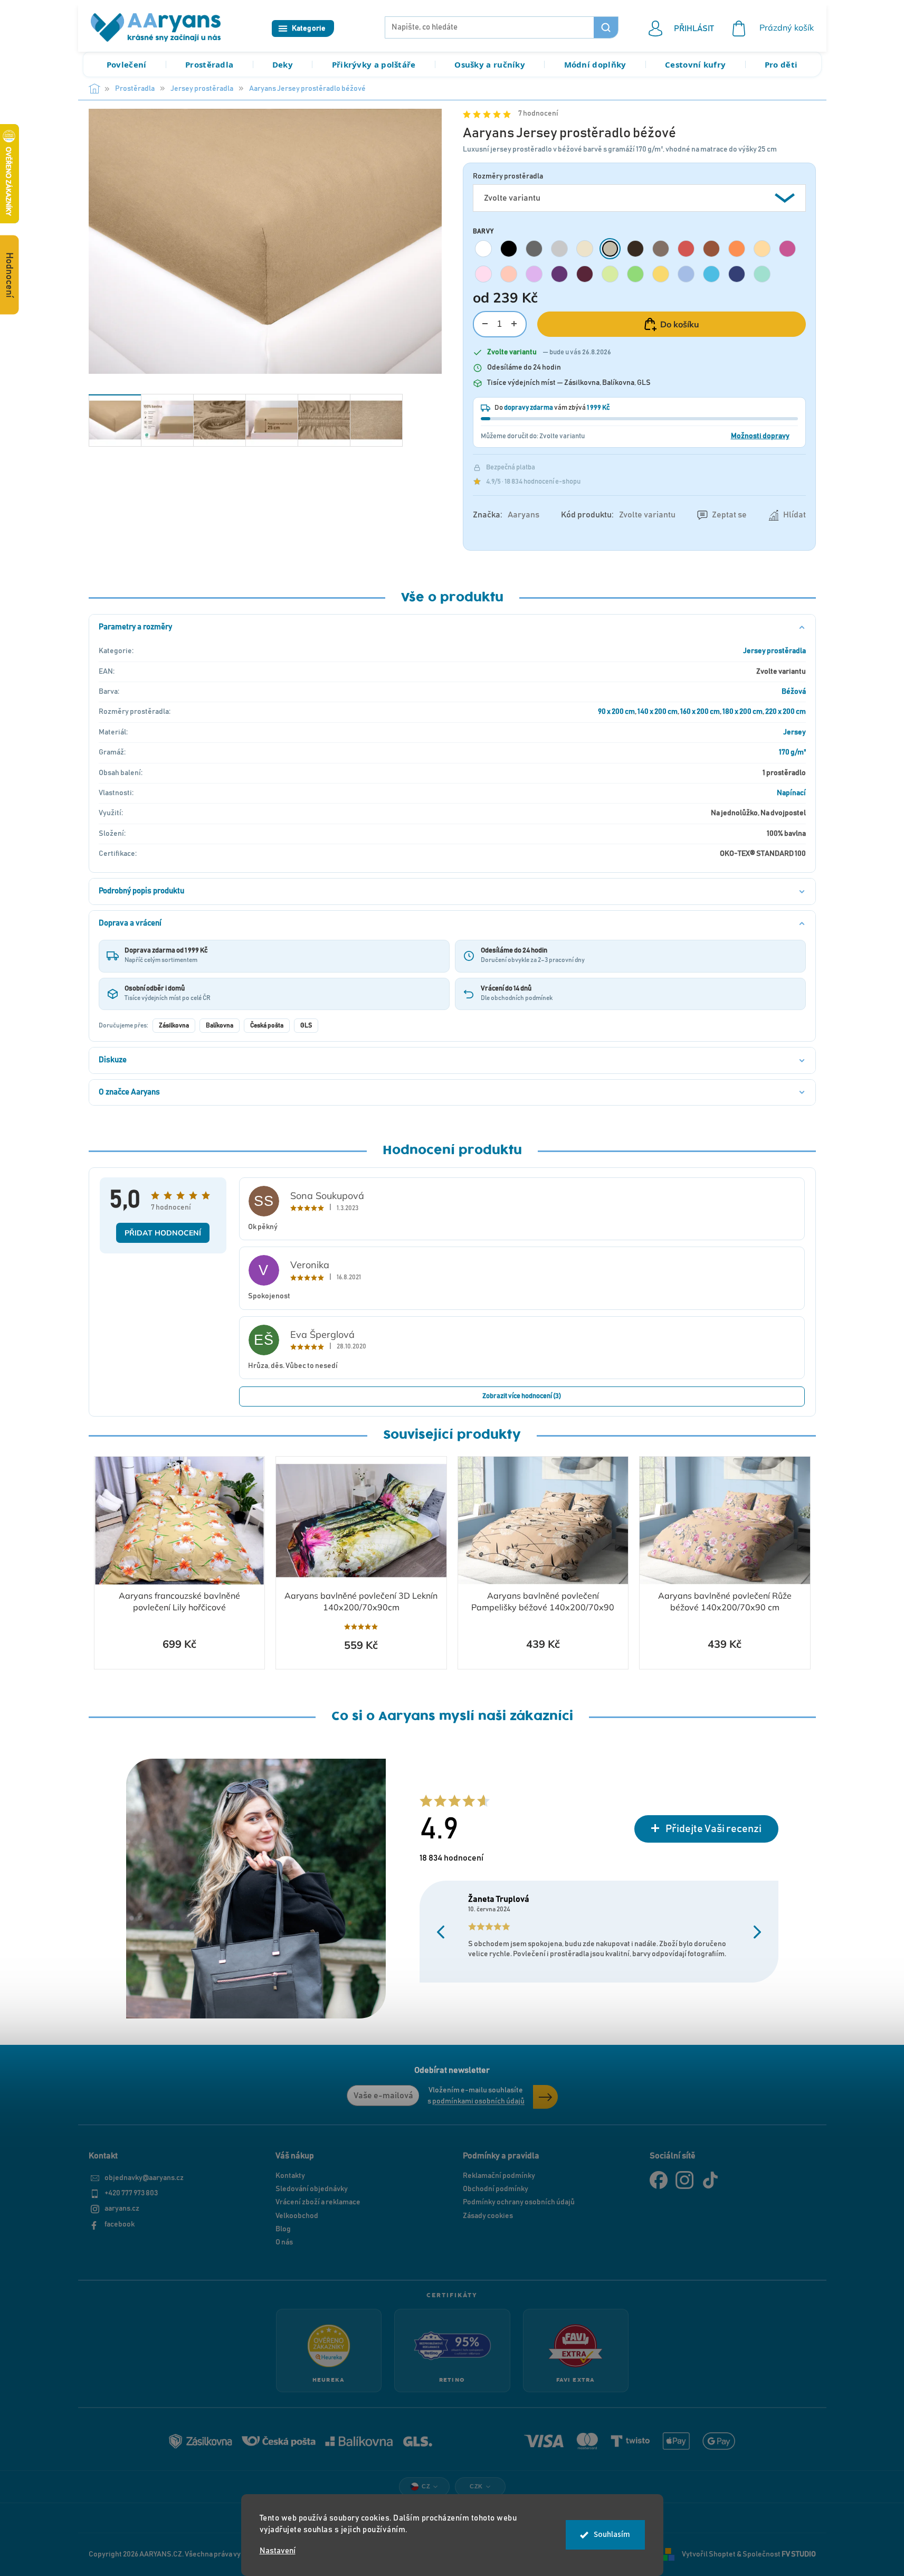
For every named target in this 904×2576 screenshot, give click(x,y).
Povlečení (127, 64)
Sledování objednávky (312, 2189)
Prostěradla (209, 64)
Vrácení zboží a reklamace (318, 2202)
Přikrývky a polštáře (374, 64)
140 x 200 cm (658, 712)
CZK (476, 2486)
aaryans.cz (122, 2209)
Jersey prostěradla (774, 651)
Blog (283, 2229)
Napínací (791, 793)
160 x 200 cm (700, 712)
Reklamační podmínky (499, 2176)
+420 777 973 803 (131, 2193)
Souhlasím (612, 2535)
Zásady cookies (488, 2216)
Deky (283, 64)
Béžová (794, 692)
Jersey (794, 732)
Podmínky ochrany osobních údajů (519, 2202)
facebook (120, 2224)
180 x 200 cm (743, 712)
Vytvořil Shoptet (709, 2554)
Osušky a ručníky (490, 64)
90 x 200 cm (616, 712)
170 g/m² (792, 752)
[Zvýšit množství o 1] (514, 324)
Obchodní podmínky (496, 2189)
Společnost (779, 2554)
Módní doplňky (595, 64)
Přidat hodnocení (163, 1233)
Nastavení (278, 2551)
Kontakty (290, 2176)
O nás (284, 2242)
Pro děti (781, 64)
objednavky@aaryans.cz (144, 2178)
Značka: (506, 515)
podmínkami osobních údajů (478, 2101)
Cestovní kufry (695, 64)
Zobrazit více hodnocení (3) (522, 1396)
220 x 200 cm (786, 712)
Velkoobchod (297, 2216)
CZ (426, 2486)
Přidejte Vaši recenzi (713, 1829)
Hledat (606, 27)
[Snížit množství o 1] (485, 324)
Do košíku (680, 324)
